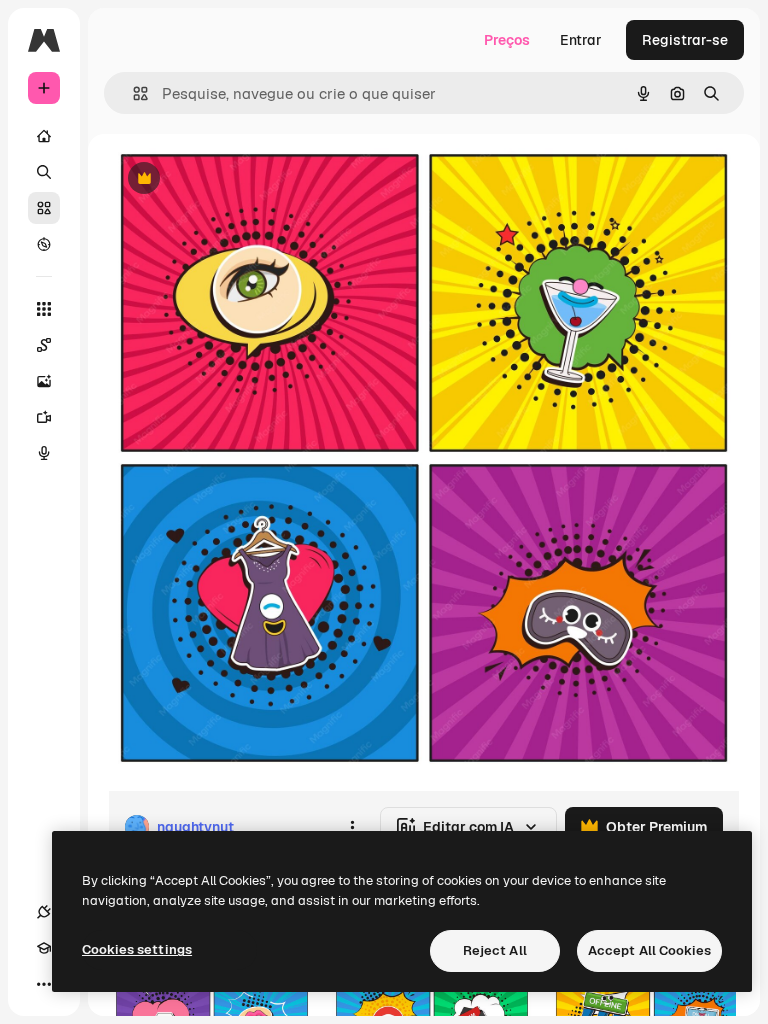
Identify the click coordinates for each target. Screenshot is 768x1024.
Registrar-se (685, 40)
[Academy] (44, 948)
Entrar (581, 40)
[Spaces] (44, 345)
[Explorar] (44, 244)
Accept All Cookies (649, 950)
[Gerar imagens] (44, 381)
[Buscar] (44, 172)
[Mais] (44, 984)
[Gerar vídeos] (44, 417)
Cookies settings (137, 949)
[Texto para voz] (44, 453)
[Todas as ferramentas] (44, 309)
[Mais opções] (352, 827)
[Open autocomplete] (132, 93)
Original (236, 179)
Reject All (495, 950)
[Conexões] (44, 912)
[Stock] (44, 208)
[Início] (44, 136)
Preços (507, 40)
